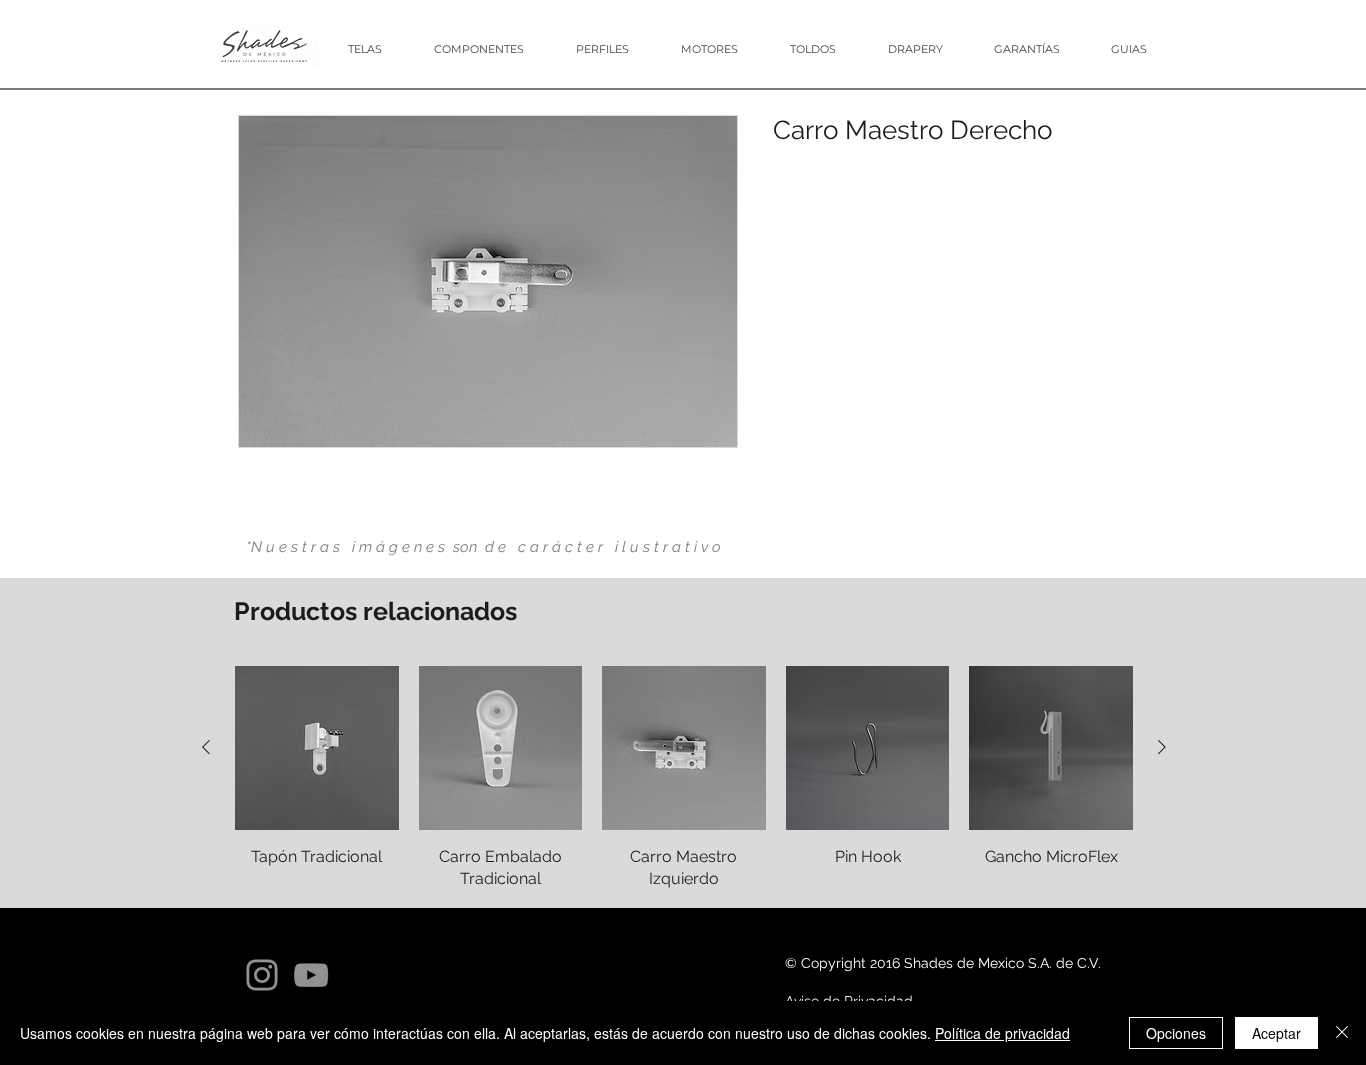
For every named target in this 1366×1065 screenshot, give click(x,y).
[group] (684, 778)
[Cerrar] (1342, 1033)
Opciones (1176, 1033)
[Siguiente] (1162, 747)
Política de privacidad (1002, 1033)
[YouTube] (311, 975)
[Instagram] (262, 975)
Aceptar (1276, 1033)
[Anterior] (206, 747)
